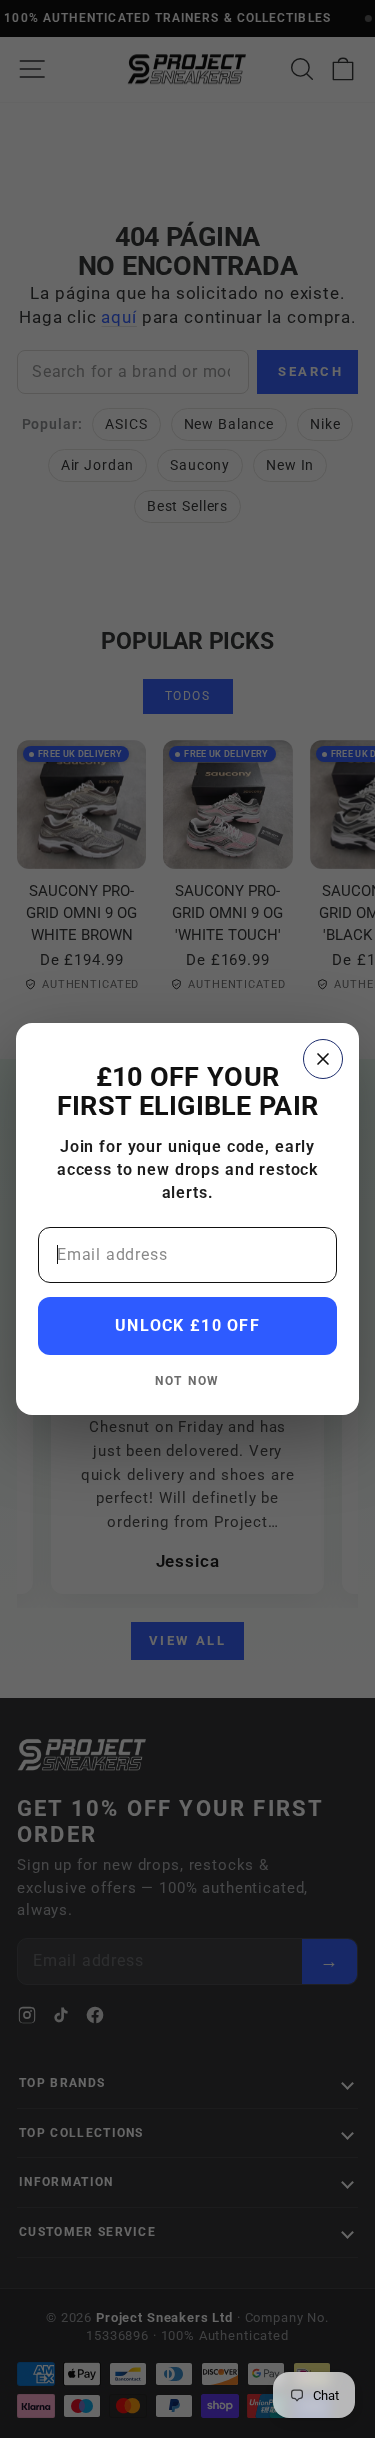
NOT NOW (187, 1380)
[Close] (323, 1059)
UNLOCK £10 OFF (187, 1325)
